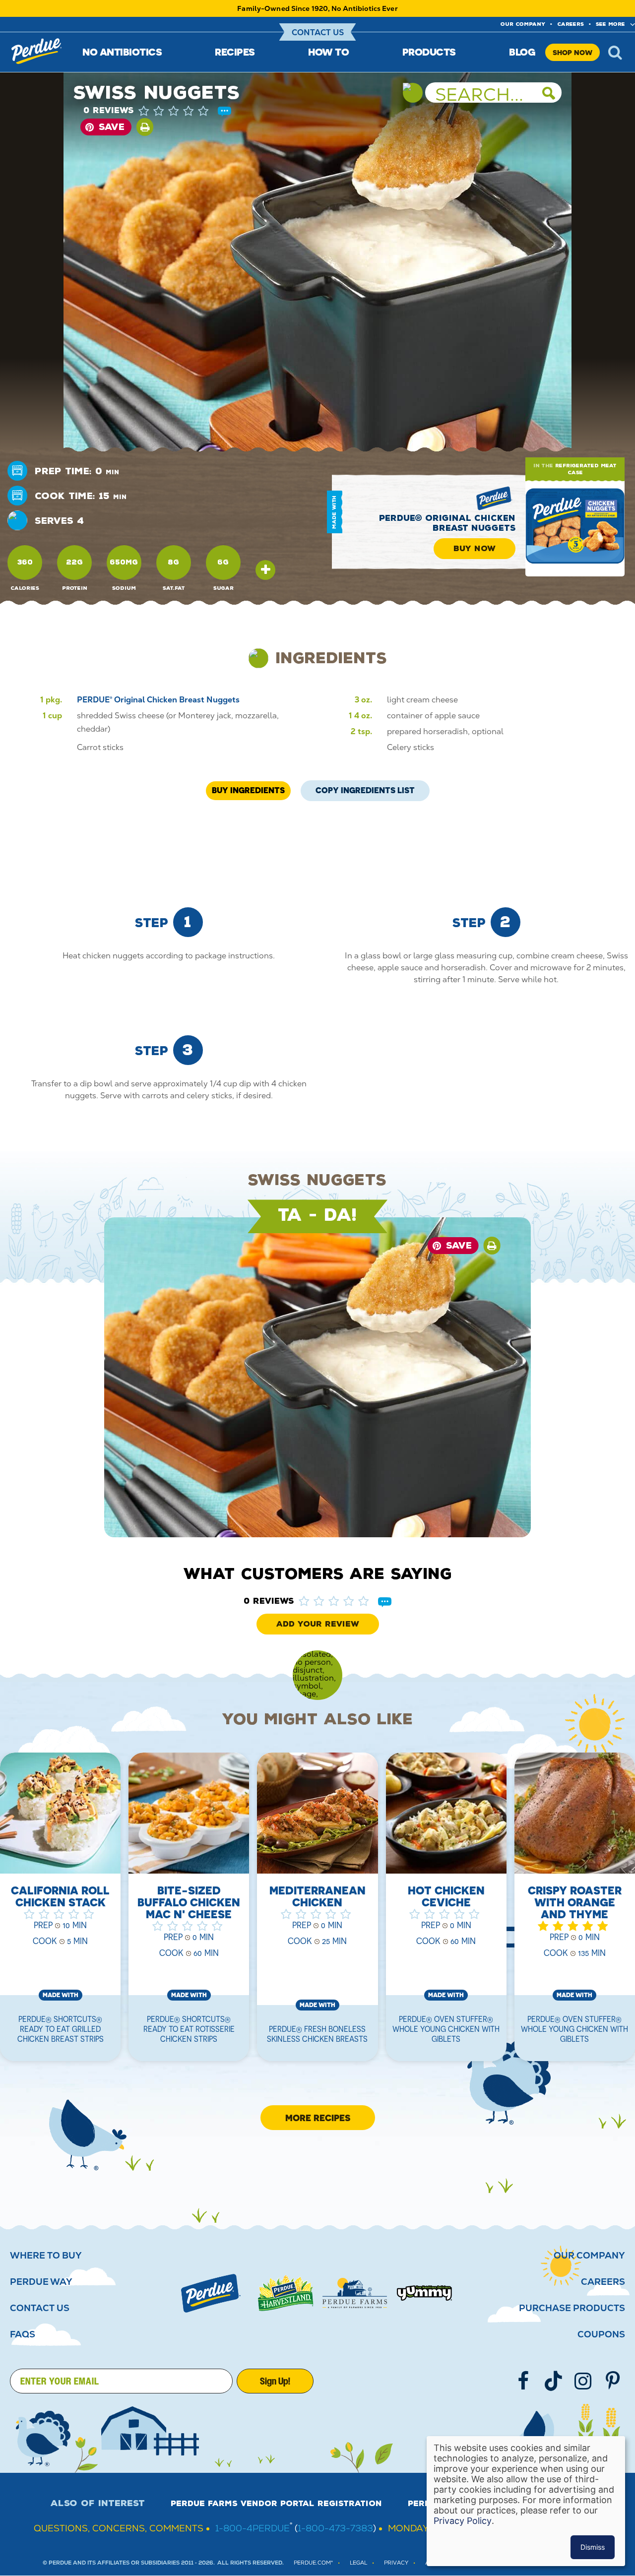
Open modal (265, 570)
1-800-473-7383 (335, 2528)
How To (328, 52)
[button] (184, 111)
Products (429, 52)
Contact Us (318, 32)
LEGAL (358, 2563)
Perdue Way (41, 2282)
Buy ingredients (248, 790)
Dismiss (593, 2547)
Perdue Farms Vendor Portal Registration (276, 2504)
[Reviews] (224, 112)
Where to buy (46, 2256)
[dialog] (526, 2501)
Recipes (235, 52)
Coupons (601, 2334)
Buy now (475, 549)
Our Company (589, 2256)
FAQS (23, 2334)
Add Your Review (318, 1624)
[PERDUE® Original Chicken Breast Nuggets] (575, 527)
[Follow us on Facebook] (523, 2381)
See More (610, 24)
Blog (522, 52)
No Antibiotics (122, 52)
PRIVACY (396, 2563)
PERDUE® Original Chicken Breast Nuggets (447, 523)
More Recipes (318, 2118)
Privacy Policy (463, 2521)
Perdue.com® (313, 2563)
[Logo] (211, 2293)
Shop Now (572, 52)
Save (112, 127)
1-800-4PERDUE (253, 2528)
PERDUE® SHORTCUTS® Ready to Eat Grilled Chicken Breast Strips (61, 2029)
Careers (571, 24)
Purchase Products (572, 2308)
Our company (523, 24)
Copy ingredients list (365, 788)
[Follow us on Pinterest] (613, 2381)
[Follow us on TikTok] (553, 2381)
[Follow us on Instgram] (583, 2381)
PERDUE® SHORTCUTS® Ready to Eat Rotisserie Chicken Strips (189, 2029)
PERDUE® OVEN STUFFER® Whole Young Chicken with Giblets (446, 2029)
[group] (189, 1913)
